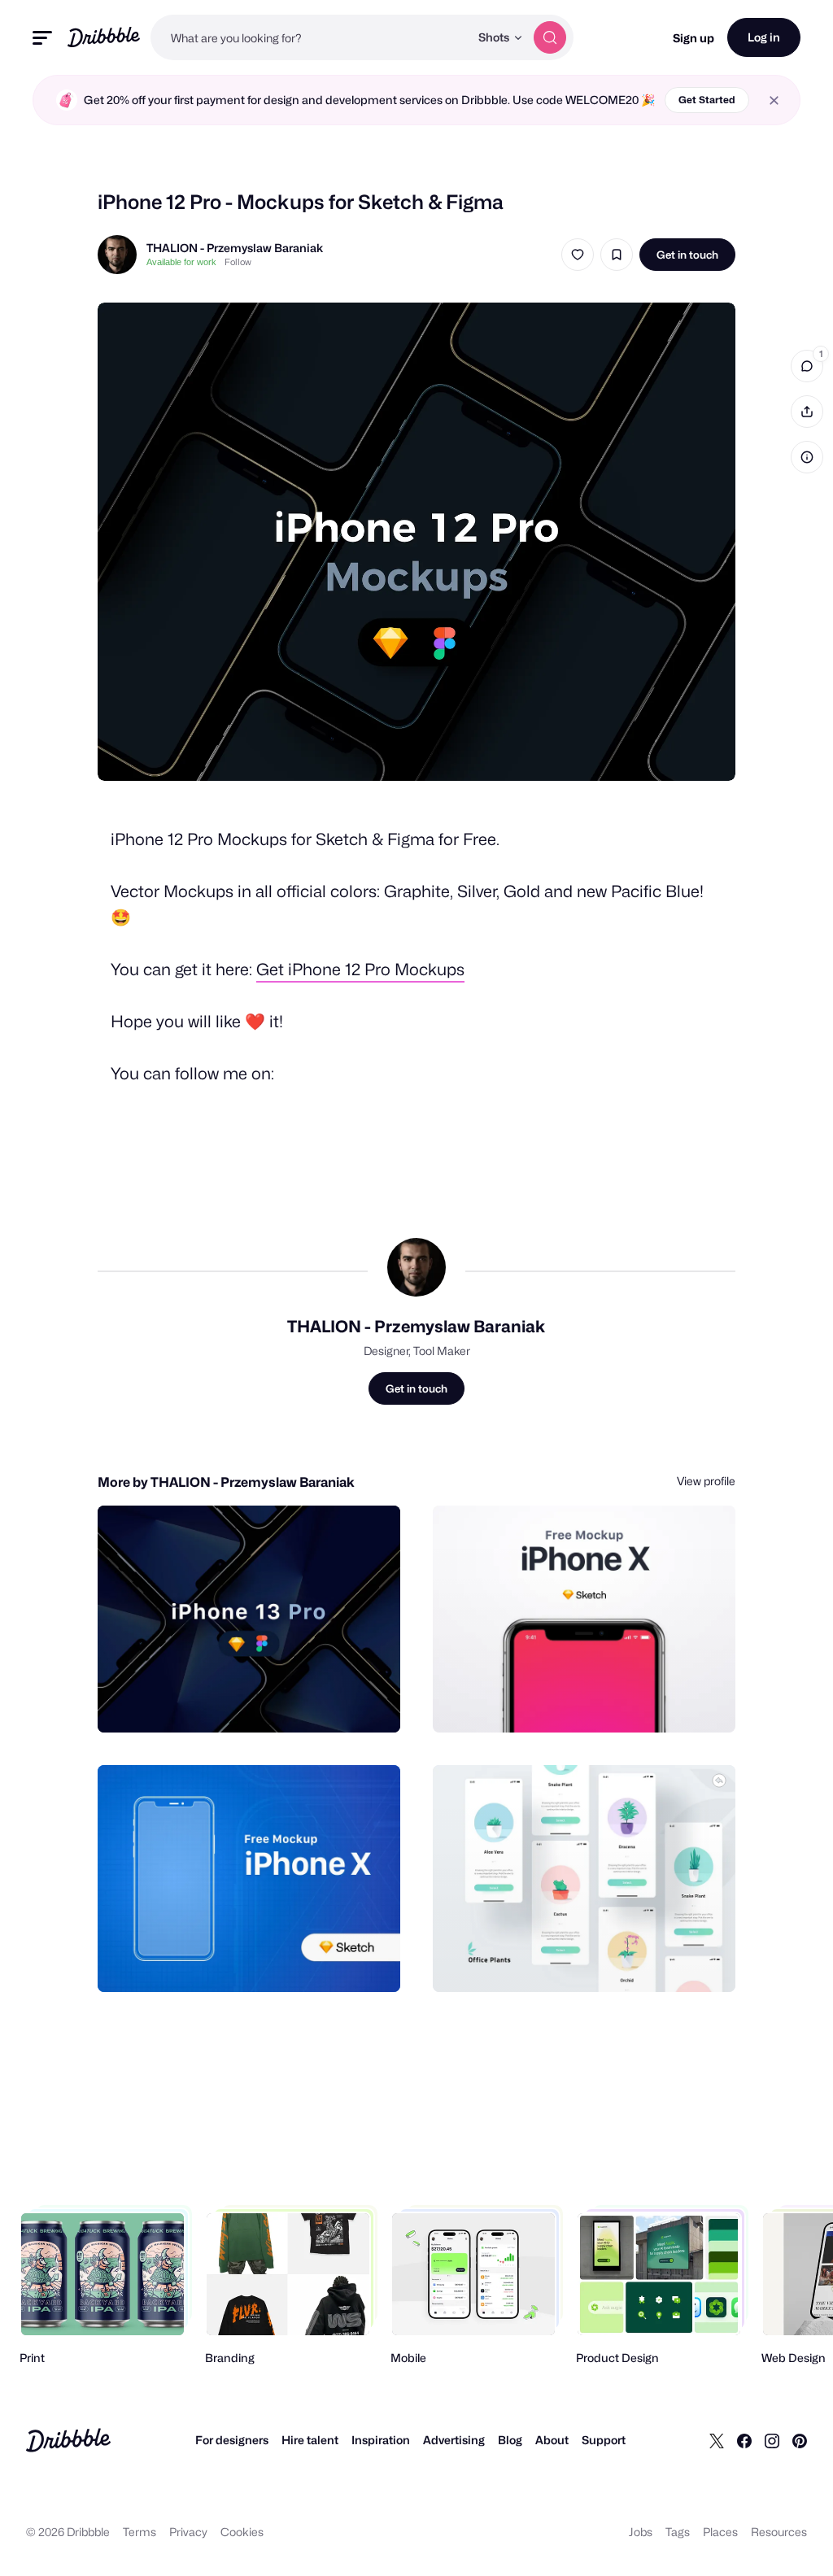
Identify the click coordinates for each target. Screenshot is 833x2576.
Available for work (181, 262)
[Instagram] (772, 2440)
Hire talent (310, 2440)
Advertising (454, 2440)
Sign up (693, 38)
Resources (779, 2532)
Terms (140, 2532)
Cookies (242, 2532)
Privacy (188, 2532)
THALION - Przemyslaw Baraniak (235, 248)
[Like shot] (578, 255)
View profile (706, 1481)
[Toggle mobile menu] (42, 38)
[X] (717, 2440)
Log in (764, 37)
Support (604, 2440)
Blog (510, 2440)
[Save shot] (617, 255)
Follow (238, 262)
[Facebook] (744, 2440)
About (552, 2440)
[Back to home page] (104, 37)
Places (720, 2532)
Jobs (641, 2532)
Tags (678, 2532)
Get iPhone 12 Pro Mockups (360, 970)
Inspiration (381, 2440)
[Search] (550, 37)
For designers (232, 2440)
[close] (774, 100)
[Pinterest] (800, 2440)
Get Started (707, 100)
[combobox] (310, 37)
